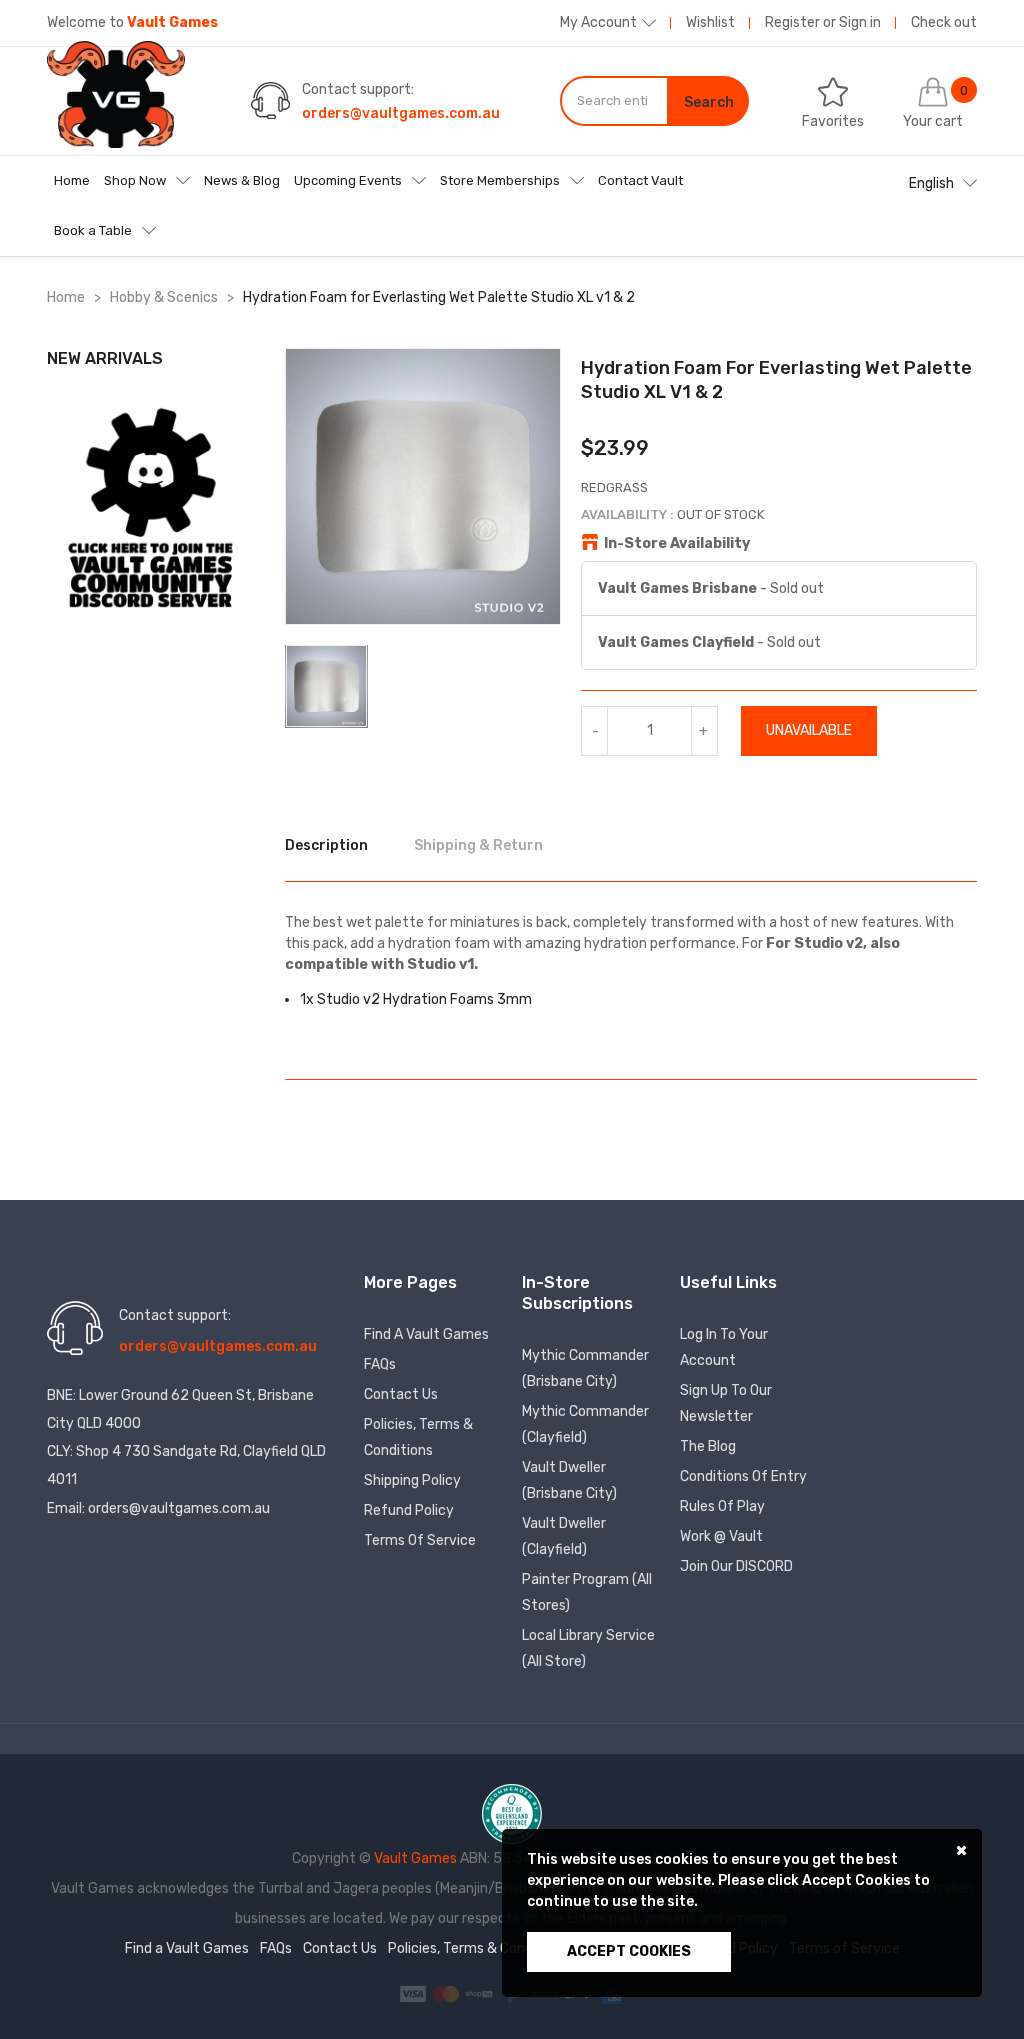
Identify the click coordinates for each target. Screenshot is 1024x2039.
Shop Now (135, 180)
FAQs (380, 1364)
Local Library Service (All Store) (588, 1648)
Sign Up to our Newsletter (726, 1403)
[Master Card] (447, 1992)
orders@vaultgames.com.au (401, 113)
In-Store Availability (677, 543)
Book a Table (93, 230)
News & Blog (242, 180)
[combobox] (614, 101)
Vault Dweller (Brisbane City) (569, 1480)
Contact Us (401, 1394)
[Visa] (414, 1992)
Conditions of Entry (743, 1476)
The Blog (708, 1446)
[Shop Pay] (480, 1992)
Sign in (860, 22)
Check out (944, 22)
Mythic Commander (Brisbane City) (585, 1368)
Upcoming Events (348, 180)
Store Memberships (500, 180)
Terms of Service (420, 1540)
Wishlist (710, 22)
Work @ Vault (721, 1536)
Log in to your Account (724, 1347)
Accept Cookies (629, 1951)
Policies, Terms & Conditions (418, 1437)
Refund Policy (409, 1510)
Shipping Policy (412, 1480)
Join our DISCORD (736, 1566)
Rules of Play (722, 1506)
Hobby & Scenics (164, 297)
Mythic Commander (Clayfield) (585, 1424)
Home (72, 180)
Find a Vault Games (426, 1334)
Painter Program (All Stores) (587, 1592)
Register (792, 22)
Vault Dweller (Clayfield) (564, 1536)
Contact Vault (640, 180)
